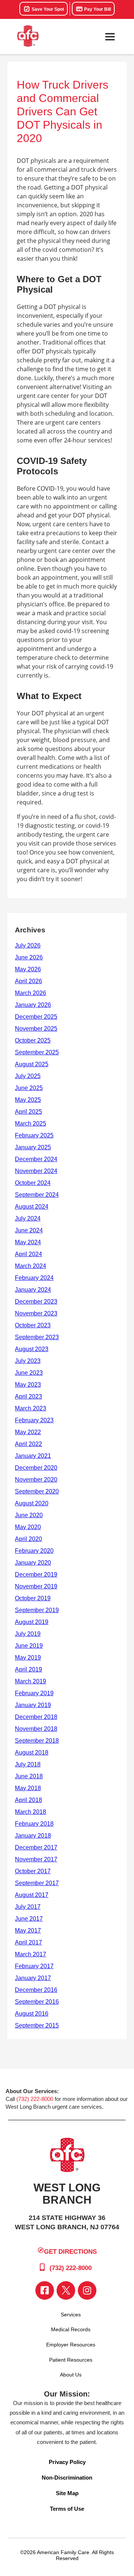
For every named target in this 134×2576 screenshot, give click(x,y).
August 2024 (32, 1207)
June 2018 (29, 1776)
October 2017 (33, 1871)
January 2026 (33, 1005)
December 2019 (36, 1574)
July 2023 (28, 1361)
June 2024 (29, 1230)
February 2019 (34, 1693)
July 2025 (28, 1076)
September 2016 (37, 2002)
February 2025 (34, 1135)
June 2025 (29, 1088)
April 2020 (28, 1539)
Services (71, 2315)
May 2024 (28, 1242)
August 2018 (32, 1753)
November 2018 (36, 1729)
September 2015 (37, 2025)
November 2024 (36, 1171)
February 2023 (34, 1420)
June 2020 (29, 1515)
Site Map (67, 2493)
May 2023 (28, 1385)
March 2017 (31, 1954)
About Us (71, 2375)
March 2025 (31, 1124)
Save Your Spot (47, 9)
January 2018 (33, 1836)
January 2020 (33, 1563)
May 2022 (28, 1432)
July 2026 (28, 946)
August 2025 (32, 1064)
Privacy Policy (67, 2462)
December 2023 (36, 1302)
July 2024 (28, 1218)
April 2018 (28, 1800)
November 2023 (36, 1313)
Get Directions (70, 2252)
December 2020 (36, 1468)
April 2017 (28, 1942)
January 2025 (33, 1147)
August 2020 (32, 1503)
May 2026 (28, 969)
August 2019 (32, 1622)
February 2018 (34, 1824)
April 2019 (28, 1669)
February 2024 (34, 1278)
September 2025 (37, 1052)
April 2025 (28, 1112)
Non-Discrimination (67, 2478)
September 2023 (37, 1337)
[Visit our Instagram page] (87, 2290)
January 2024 (33, 1290)
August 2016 (32, 2014)
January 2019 (33, 1705)
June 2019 (29, 1646)
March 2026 (31, 993)
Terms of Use (67, 2509)
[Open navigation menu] (110, 37)
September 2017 (37, 1883)
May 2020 (28, 1527)
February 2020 (34, 1551)
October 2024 (33, 1183)
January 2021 (33, 1456)
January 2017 (33, 1978)
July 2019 (28, 1634)
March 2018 (31, 1812)
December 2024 (36, 1159)
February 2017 (34, 1966)
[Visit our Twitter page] (66, 2290)
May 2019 (28, 1658)
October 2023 (33, 1325)
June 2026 (29, 957)
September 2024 (37, 1195)
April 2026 (28, 981)
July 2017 (28, 1907)
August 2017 (32, 1895)
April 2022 (28, 1444)
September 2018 (37, 1741)
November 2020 (36, 1480)
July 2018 (28, 1764)
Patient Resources (71, 2360)
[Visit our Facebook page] (45, 2290)
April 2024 (28, 1254)
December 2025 (36, 1017)
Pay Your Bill (97, 9)
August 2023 (32, 1349)
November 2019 (36, 1586)
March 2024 (31, 1266)
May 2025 (28, 1100)
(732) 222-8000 (35, 2099)
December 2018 (36, 1717)
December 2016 (36, 1990)
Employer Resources (71, 2345)
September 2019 (37, 1610)
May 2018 (28, 1788)
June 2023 (29, 1373)
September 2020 (37, 1491)
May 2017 (28, 1931)
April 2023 (28, 1396)
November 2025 (36, 1029)
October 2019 (33, 1598)
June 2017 (29, 1919)
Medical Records (71, 2329)
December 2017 (36, 1847)
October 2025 (33, 1040)
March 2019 (31, 1681)
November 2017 (36, 1859)
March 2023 (31, 1408)
